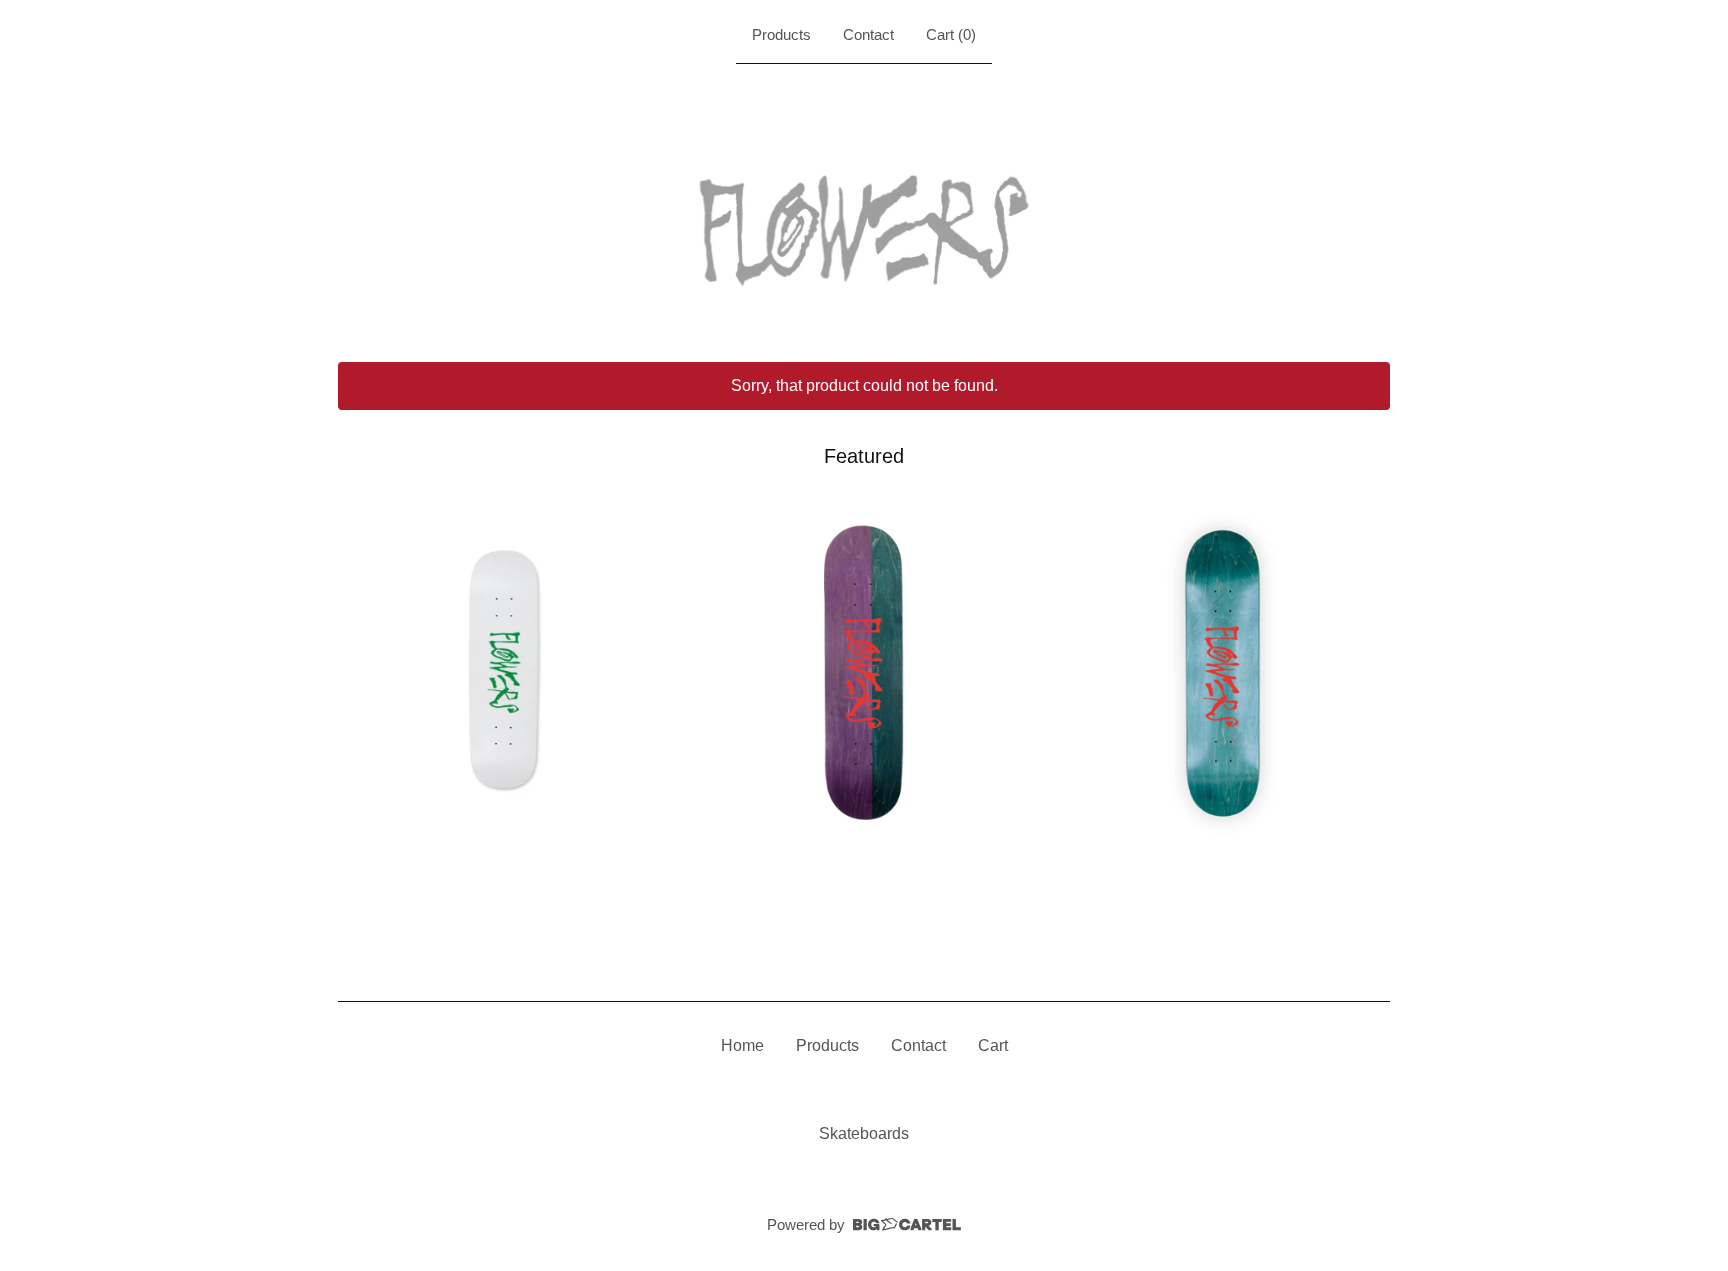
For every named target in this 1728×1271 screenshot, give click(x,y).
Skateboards (864, 1133)
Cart (993, 1045)
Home (742, 1045)
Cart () (951, 34)
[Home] (864, 209)
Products (781, 34)
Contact (868, 34)
